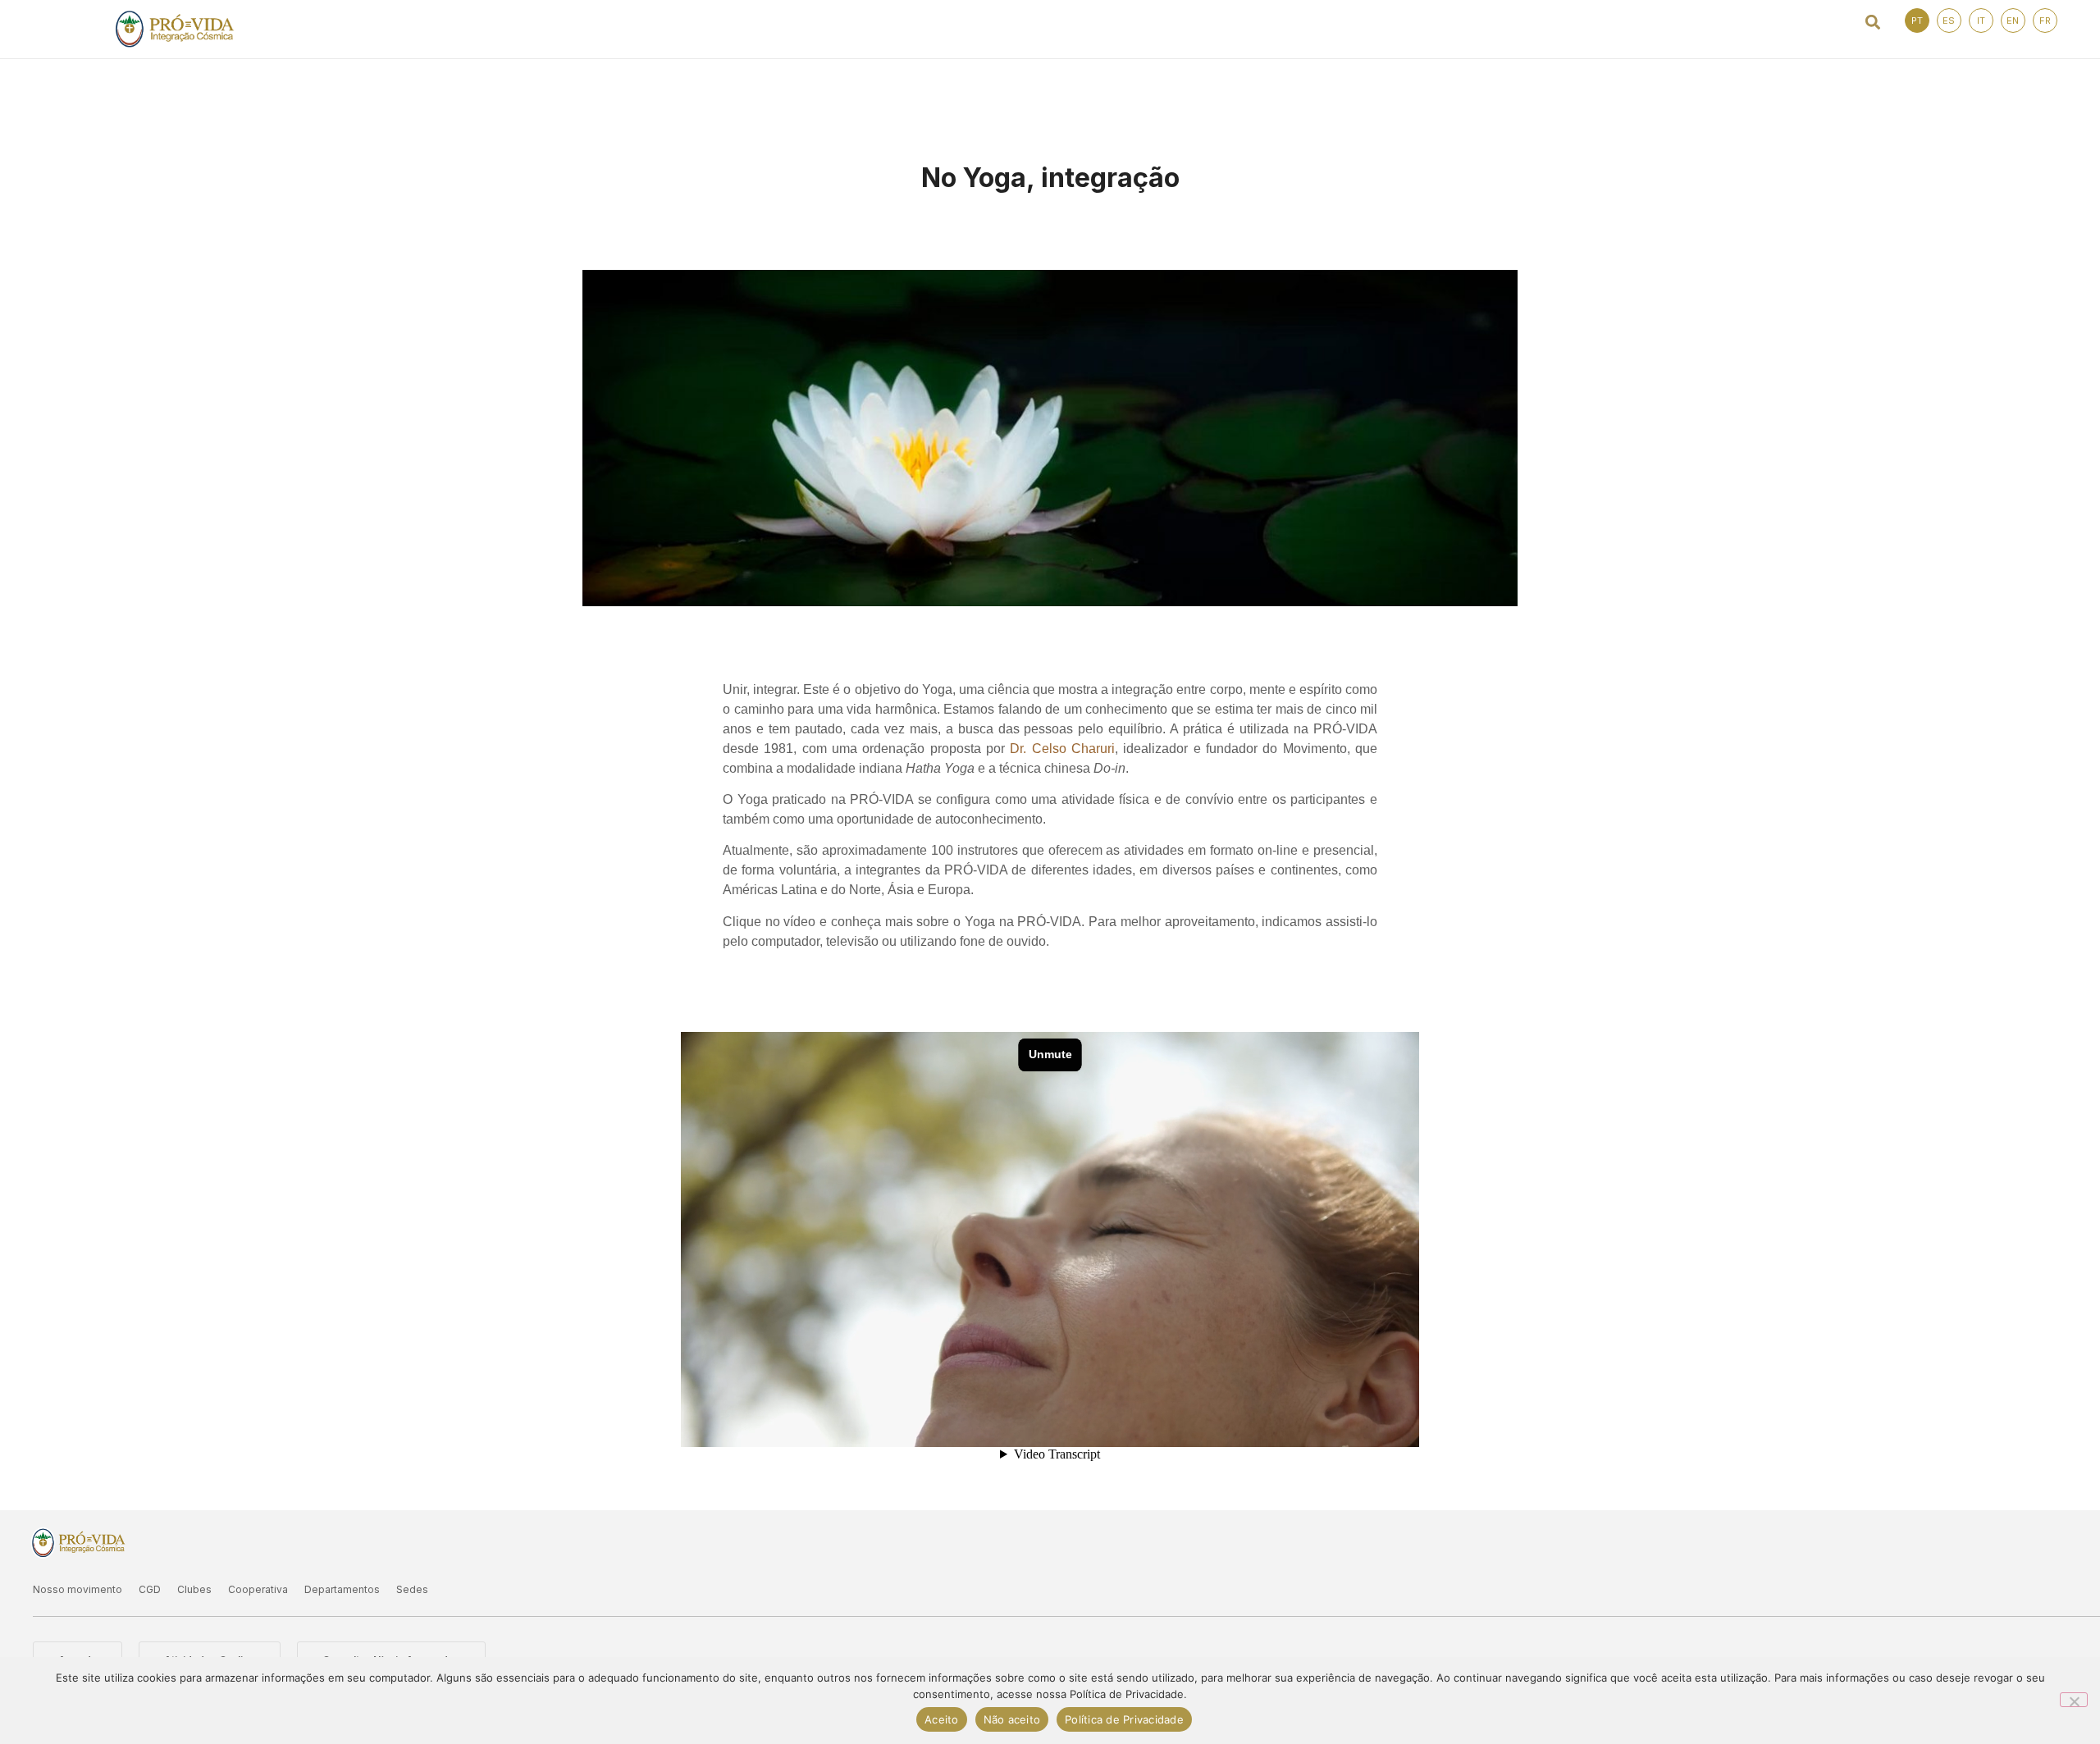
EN (2013, 21)
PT (1917, 21)
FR (2045, 21)
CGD (150, 1589)
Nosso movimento (78, 1589)
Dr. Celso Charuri (1062, 749)
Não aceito (1012, 1719)
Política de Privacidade (1124, 1719)
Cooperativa (258, 1589)
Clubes (194, 1589)
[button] (1873, 22)
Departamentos (342, 1589)
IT (1981, 21)
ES (1949, 21)
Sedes (412, 1589)
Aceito (942, 1719)
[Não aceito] (2074, 1700)
